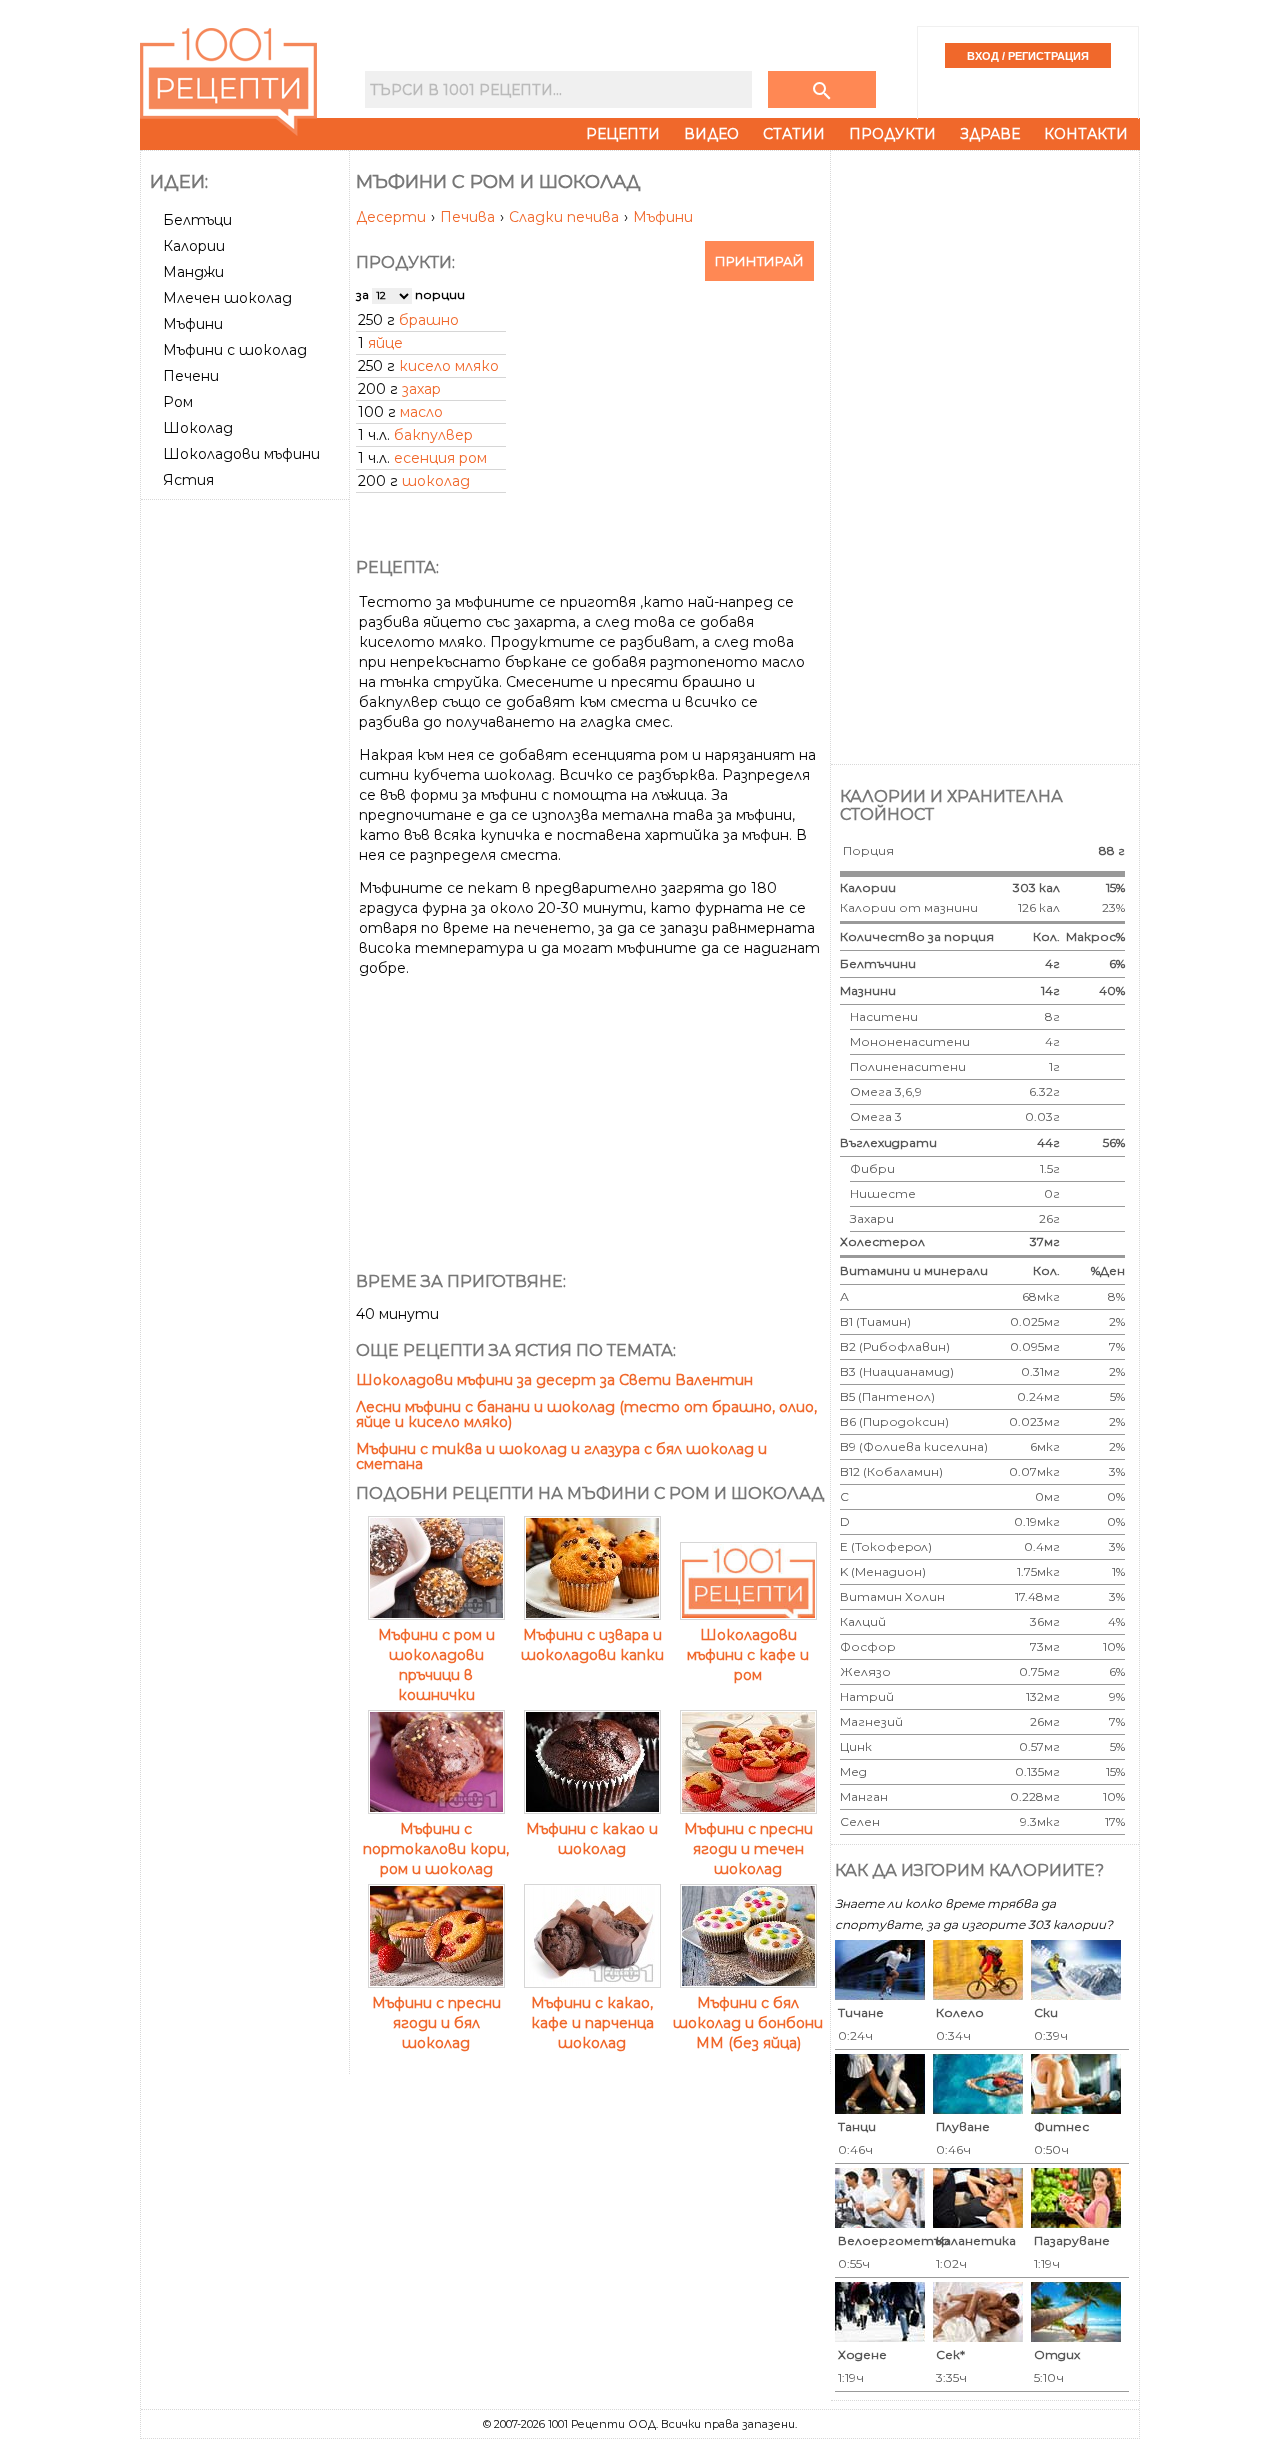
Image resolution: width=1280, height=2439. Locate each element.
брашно (429, 320)
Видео (711, 134)
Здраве (990, 134)
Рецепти (623, 134)
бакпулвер (433, 435)
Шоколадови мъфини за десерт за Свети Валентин (554, 1380)
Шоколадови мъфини (241, 454)
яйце (385, 343)
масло (421, 412)
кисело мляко (449, 366)
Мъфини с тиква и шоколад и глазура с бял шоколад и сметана (561, 1456)
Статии (794, 134)
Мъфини (193, 324)
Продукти (892, 134)
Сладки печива (566, 217)
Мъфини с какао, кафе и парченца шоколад (592, 2023)
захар (421, 389)
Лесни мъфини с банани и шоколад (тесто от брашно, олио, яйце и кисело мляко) (586, 1414)
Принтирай (759, 261)
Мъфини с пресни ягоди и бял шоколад (436, 2023)
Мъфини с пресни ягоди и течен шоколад (748, 1849)
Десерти (393, 217)
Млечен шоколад (227, 298)
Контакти (1086, 134)
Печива (469, 217)
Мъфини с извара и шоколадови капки (592, 1645)
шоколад (436, 481)
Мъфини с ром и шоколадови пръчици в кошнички (436, 1665)
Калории (194, 246)
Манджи (193, 272)
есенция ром (440, 458)
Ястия (188, 480)
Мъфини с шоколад (235, 350)
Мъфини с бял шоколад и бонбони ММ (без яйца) (748, 2023)
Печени (191, 376)
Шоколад (198, 428)
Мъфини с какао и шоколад (592, 1839)
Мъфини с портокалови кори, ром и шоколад (436, 1849)
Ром (178, 402)
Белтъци (197, 220)
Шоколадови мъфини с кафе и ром (748, 1655)
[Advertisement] (247, 807)
